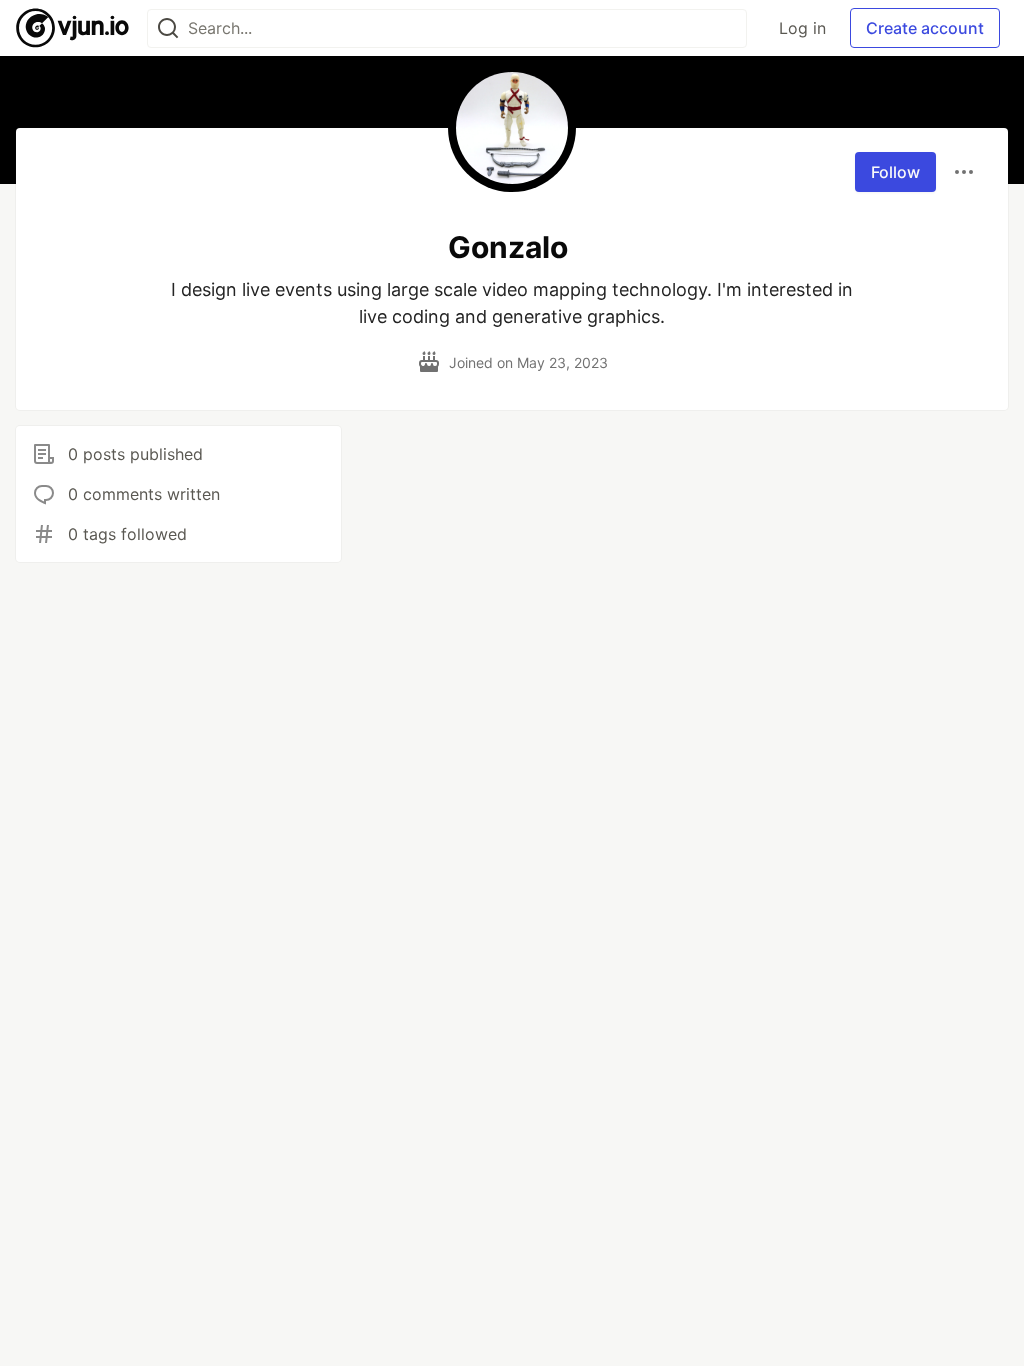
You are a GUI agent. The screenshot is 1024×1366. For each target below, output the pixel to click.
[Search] (168, 28)
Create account (925, 28)
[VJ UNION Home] (73, 28)
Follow (895, 172)
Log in (802, 28)
